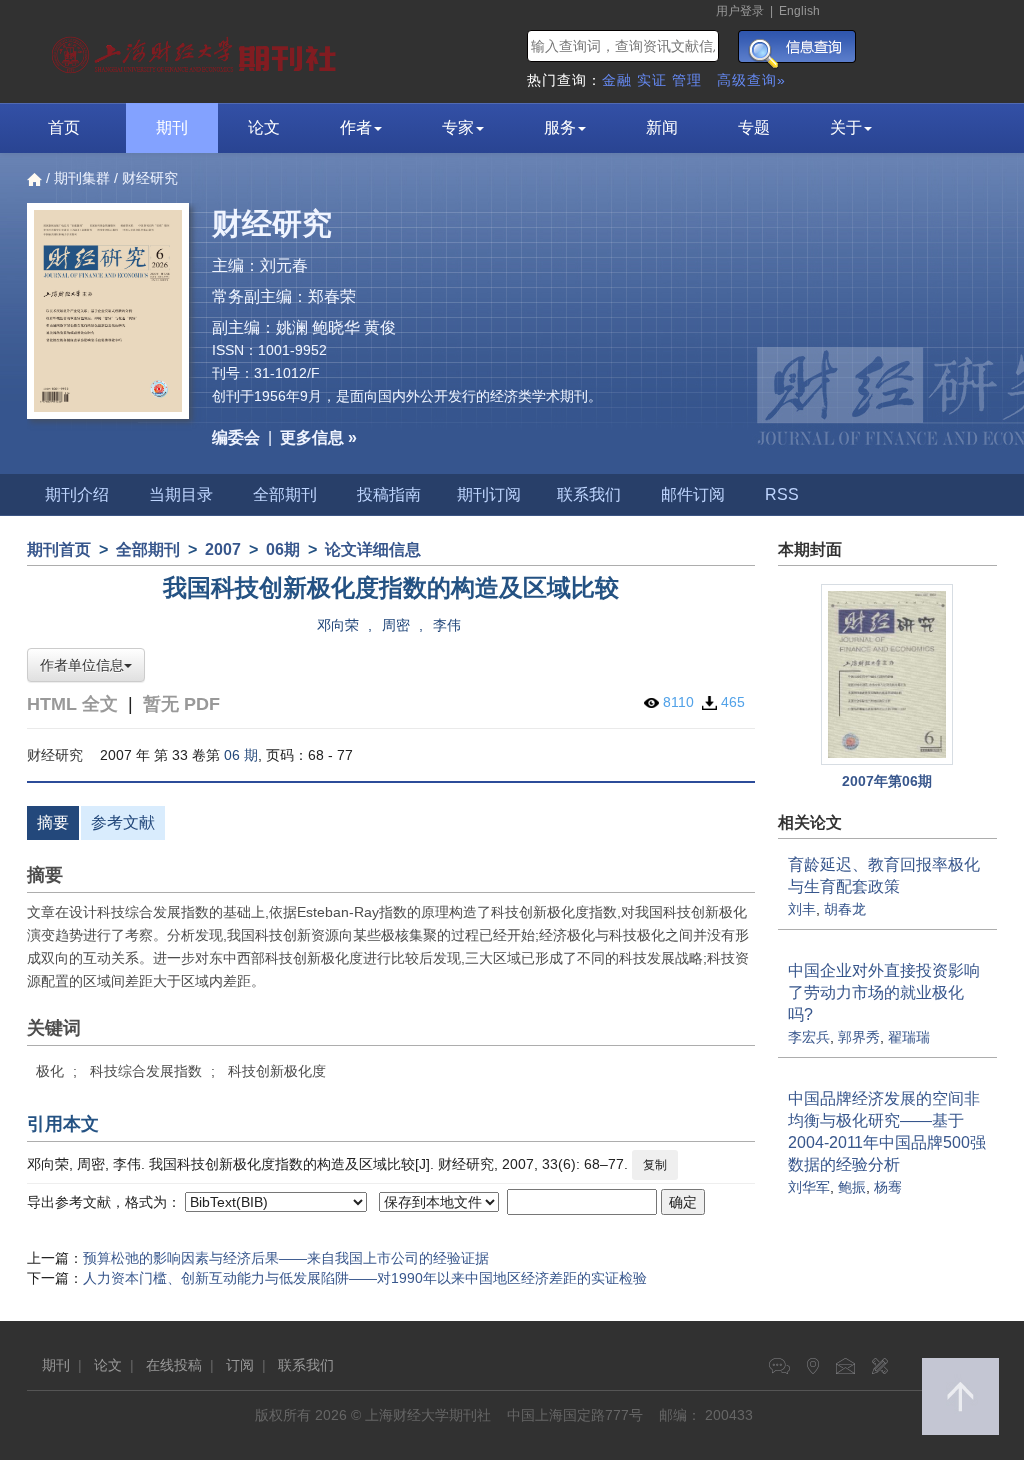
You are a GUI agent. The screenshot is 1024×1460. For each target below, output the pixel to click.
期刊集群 (82, 178)
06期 (283, 549)
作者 (356, 127)
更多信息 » (318, 437)
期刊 (172, 127)
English (799, 11)
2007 (223, 549)
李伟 (447, 625)
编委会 (236, 437)
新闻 (662, 127)
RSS (782, 494)
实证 (652, 80)
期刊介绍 (77, 494)
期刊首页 (59, 549)
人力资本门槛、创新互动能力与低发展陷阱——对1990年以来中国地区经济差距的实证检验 (365, 1278)
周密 (396, 625)
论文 (264, 127)
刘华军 (809, 1187)
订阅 (240, 1365)
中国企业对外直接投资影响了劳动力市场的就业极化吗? (884, 992)
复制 (655, 1165)
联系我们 (589, 494)
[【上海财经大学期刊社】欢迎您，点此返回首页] (196, 50)
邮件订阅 (693, 494)
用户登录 (740, 11)
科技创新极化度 (277, 1071)
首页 (64, 127)
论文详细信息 (373, 549)
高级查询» (751, 80)
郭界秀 (859, 1037)
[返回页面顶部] (960, 1396)
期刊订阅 (489, 494)
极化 (50, 1071)
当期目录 (181, 494)
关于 (846, 127)
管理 (687, 80)
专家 (458, 127)
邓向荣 (338, 625)
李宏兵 (809, 1037)
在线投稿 (174, 1365)
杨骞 (888, 1187)
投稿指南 (389, 494)
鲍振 (852, 1187)
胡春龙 (845, 909)
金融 (617, 80)
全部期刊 (285, 494)
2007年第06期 (887, 781)
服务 (560, 127)
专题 (754, 127)
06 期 (241, 755)
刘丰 (802, 909)
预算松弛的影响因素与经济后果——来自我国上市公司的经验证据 (286, 1258)
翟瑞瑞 (909, 1037)
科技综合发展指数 (146, 1071)
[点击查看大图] (888, 674)
